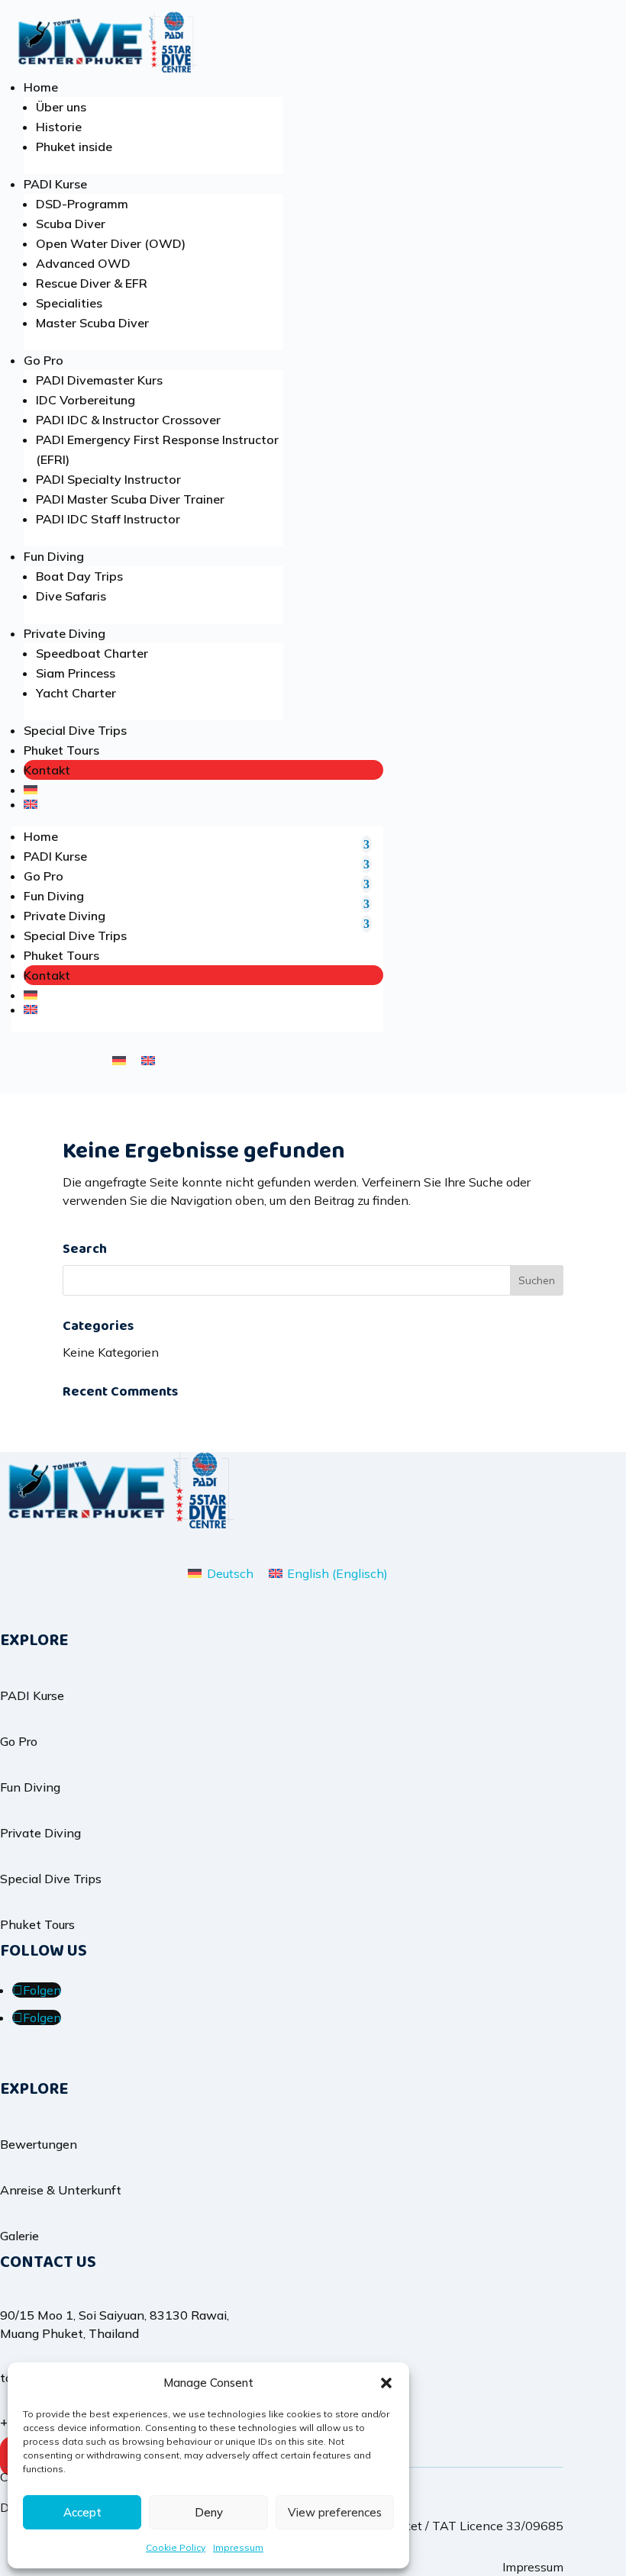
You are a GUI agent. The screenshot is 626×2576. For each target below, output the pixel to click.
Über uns (61, 107)
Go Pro (44, 360)
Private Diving (65, 633)
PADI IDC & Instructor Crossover (128, 420)
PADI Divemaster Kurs (99, 380)
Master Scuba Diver (92, 323)
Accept (82, 2512)
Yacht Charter (76, 693)
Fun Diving (54, 556)
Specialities (69, 303)
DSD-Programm (82, 204)
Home (41, 87)
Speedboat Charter (92, 653)
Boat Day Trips (79, 576)
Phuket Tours (61, 750)
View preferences (335, 2512)
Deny (209, 2512)
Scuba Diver (71, 224)
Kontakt (47, 770)
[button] (386, 2383)
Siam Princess (76, 673)
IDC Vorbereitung (86, 400)
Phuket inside (74, 147)
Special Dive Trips (75, 730)
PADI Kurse (55, 184)
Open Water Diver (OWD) (111, 243)
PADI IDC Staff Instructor (108, 519)
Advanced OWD (83, 263)
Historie (59, 127)
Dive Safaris (71, 596)
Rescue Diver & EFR (92, 283)
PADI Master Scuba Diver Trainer (130, 499)
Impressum (238, 2547)
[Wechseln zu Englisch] (203, 804)
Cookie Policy (176, 2547)
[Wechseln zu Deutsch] (119, 1059)
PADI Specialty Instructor (108, 479)
